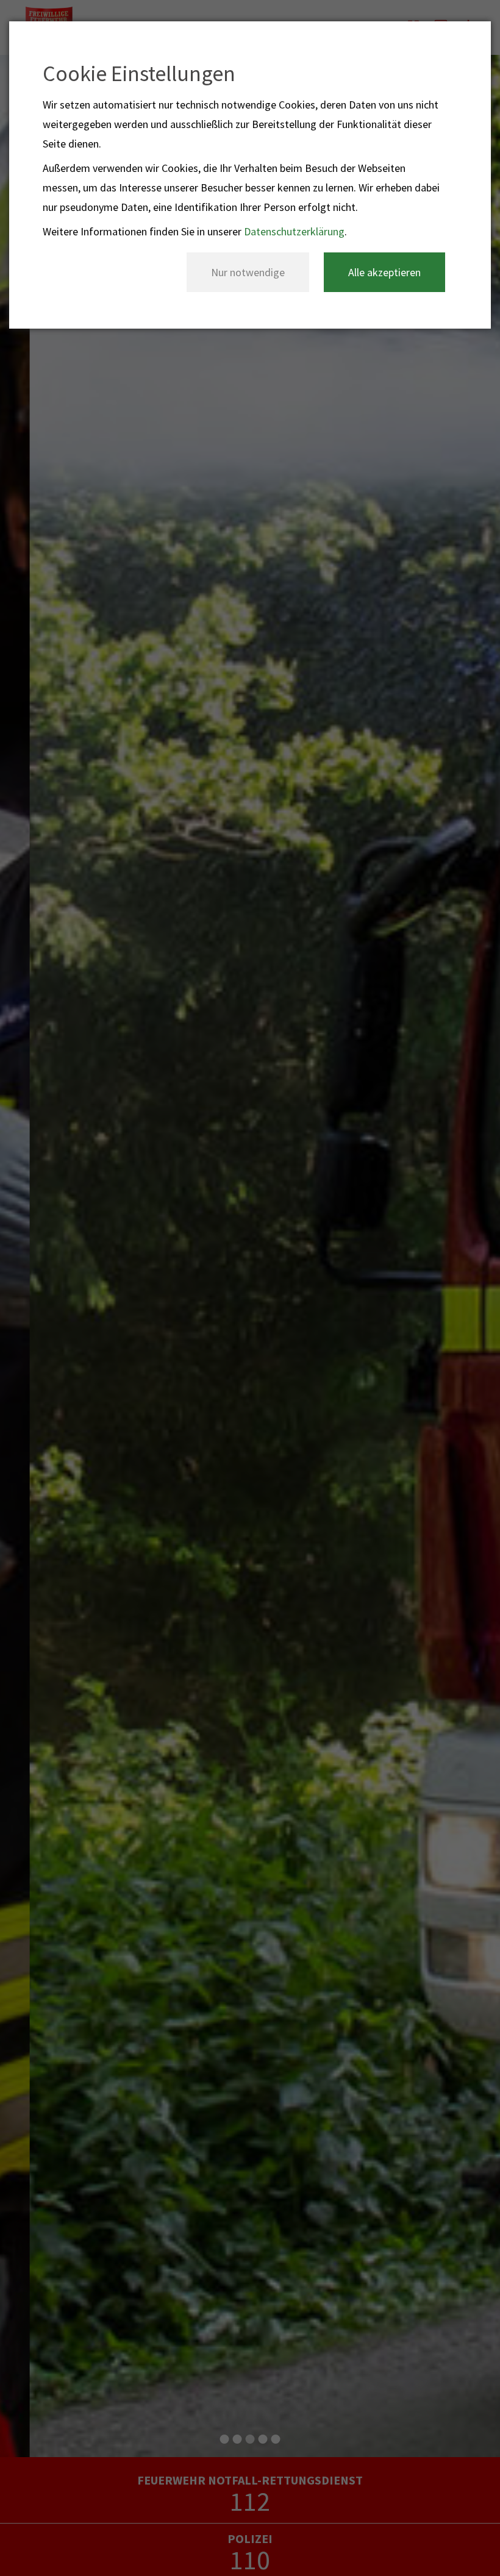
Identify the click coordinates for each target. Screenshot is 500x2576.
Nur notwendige (248, 272)
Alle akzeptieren (384, 272)
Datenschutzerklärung (294, 231)
